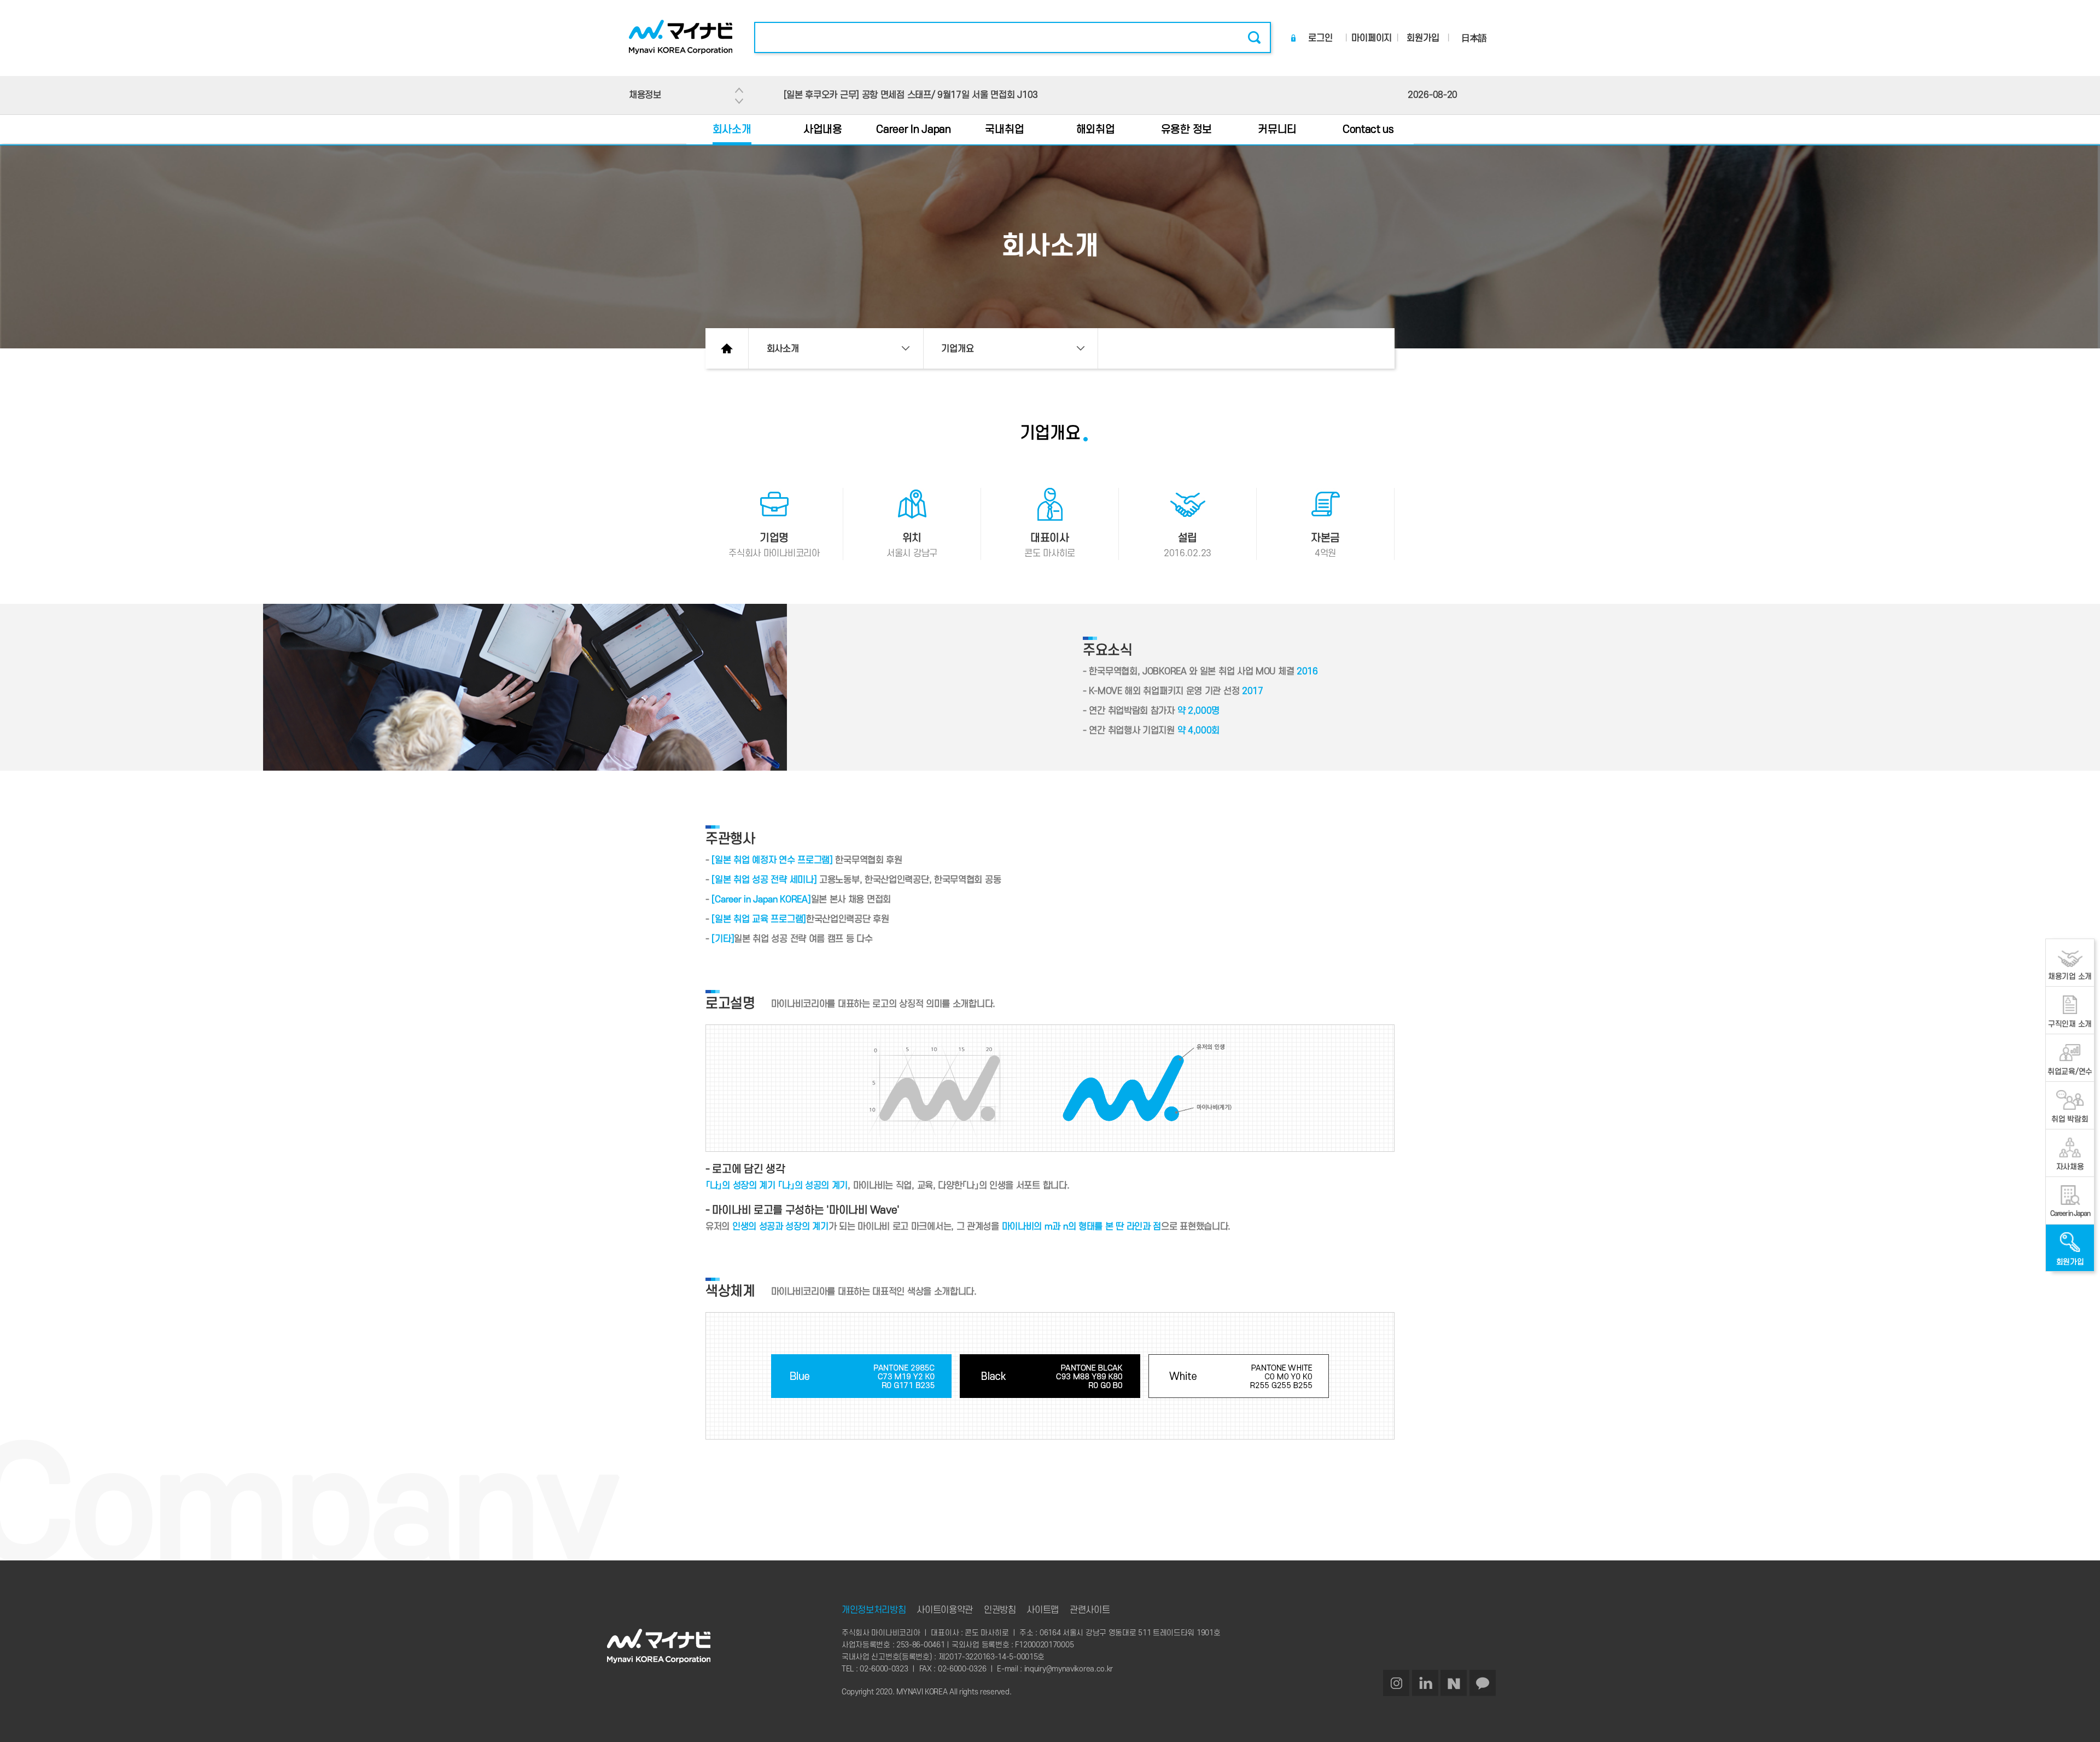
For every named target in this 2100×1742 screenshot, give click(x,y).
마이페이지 (1372, 38)
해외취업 (1096, 130)
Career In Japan (914, 130)
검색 (1254, 38)
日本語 (1474, 38)
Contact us (1368, 130)
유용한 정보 (1186, 130)
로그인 (1320, 38)
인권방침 (1000, 1610)
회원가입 (1423, 38)
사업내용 (823, 130)
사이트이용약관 (945, 1610)
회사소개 (732, 130)
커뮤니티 (1277, 130)
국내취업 (1004, 130)
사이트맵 (1043, 1610)
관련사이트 (1090, 1610)
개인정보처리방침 (874, 1610)
